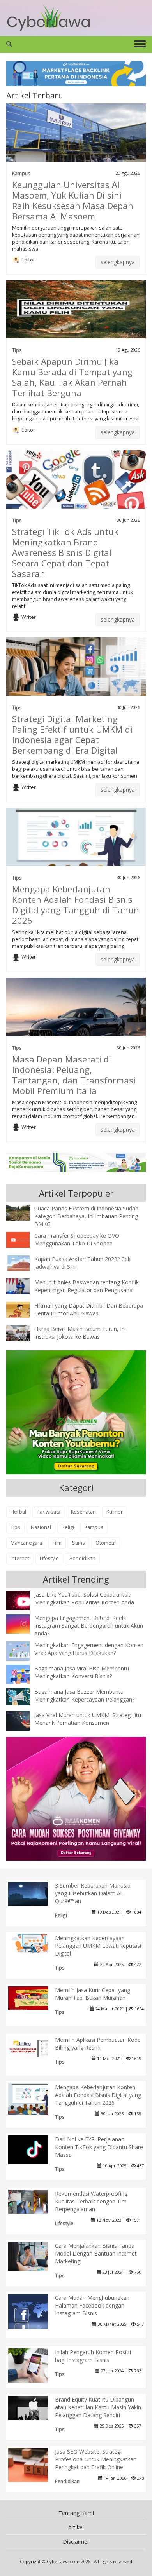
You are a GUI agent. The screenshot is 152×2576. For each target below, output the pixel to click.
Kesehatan (83, 1512)
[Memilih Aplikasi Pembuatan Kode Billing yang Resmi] (34, 2047)
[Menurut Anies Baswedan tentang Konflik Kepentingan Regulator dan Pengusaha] (24, 1286)
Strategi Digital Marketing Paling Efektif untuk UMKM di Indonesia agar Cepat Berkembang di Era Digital (72, 734)
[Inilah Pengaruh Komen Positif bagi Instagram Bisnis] (34, 2364)
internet (20, 1558)
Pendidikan (82, 1558)
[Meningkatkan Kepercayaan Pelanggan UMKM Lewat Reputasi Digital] (34, 1943)
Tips (17, 350)
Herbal (18, 1512)
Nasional (41, 1527)
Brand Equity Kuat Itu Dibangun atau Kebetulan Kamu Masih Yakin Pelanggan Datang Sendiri (98, 2407)
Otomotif (106, 1543)
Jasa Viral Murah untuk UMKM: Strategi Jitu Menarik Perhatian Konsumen (88, 1719)
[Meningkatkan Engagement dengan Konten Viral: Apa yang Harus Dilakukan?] (24, 1651)
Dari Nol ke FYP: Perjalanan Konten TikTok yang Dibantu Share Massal (99, 2147)
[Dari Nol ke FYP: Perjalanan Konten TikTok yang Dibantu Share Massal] (34, 2149)
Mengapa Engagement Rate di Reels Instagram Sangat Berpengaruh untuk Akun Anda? (89, 1626)
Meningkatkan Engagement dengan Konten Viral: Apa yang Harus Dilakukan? (89, 1649)
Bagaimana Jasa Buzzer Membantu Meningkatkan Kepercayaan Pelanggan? (84, 1696)
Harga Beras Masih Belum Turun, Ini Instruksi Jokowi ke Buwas (80, 1333)
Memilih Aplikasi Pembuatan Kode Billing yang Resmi (98, 2044)
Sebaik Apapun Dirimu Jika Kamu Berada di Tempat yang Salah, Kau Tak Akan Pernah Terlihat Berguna (72, 377)
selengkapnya (118, 262)
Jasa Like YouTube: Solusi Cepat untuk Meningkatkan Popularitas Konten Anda (84, 1598)
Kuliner (115, 1512)
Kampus (21, 173)
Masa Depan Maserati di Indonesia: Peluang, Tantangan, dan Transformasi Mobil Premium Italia (74, 1075)
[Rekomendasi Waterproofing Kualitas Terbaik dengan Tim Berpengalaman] (34, 2201)
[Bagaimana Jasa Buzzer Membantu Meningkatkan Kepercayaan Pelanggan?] (24, 1696)
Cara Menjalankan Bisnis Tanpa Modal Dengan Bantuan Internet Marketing (96, 2253)
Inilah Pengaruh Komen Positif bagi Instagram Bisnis (93, 2356)
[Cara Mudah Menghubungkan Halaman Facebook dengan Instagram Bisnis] (34, 2312)
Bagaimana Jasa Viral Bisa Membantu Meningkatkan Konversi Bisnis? (82, 1672)
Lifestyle (49, 1558)
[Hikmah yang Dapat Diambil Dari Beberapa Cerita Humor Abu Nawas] (24, 1309)
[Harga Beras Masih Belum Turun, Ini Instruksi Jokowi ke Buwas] (24, 1332)
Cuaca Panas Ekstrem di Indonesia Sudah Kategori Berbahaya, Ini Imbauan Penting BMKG (86, 1216)
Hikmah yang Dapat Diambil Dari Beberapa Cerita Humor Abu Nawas (89, 1309)
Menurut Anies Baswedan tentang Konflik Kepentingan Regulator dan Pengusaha (87, 1286)
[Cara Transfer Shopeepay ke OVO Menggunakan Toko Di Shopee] (24, 1239)
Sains (79, 1543)
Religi (68, 1527)
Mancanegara (26, 1543)
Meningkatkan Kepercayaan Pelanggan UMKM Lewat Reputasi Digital (98, 1946)
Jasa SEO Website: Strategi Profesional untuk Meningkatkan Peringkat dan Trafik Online (96, 2459)
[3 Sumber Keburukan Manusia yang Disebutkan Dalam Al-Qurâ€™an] (34, 1893)
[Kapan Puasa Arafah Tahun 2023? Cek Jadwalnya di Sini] (24, 1262)
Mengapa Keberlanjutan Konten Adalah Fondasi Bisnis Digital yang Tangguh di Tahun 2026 (76, 905)
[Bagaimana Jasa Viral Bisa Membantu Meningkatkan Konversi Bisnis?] (24, 1676)
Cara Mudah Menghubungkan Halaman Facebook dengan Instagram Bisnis (92, 2305)
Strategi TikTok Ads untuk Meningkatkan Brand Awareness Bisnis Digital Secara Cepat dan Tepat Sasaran (65, 552)
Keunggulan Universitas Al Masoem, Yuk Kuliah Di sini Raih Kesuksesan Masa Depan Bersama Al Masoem (73, 200)
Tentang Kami (76, 2513)
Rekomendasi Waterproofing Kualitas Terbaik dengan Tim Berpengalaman (91, 2201)
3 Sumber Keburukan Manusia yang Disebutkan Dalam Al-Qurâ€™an (93, 1893)
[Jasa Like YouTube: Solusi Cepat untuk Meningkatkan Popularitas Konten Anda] (24, 1601)
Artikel (76, 2527)
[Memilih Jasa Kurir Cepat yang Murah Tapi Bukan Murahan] (34, 1997)
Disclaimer (76, 2542)
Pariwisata (49, 1512)
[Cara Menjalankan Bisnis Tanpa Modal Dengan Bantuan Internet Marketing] (34, 2255)
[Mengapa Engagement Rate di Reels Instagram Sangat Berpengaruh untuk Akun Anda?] (24, 1623)
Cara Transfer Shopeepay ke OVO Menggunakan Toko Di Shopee (77, 1239)
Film (57, 1543)
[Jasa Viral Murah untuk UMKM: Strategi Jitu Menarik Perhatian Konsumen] (24, 1720)
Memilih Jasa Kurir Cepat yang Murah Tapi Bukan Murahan (93, 1994)
